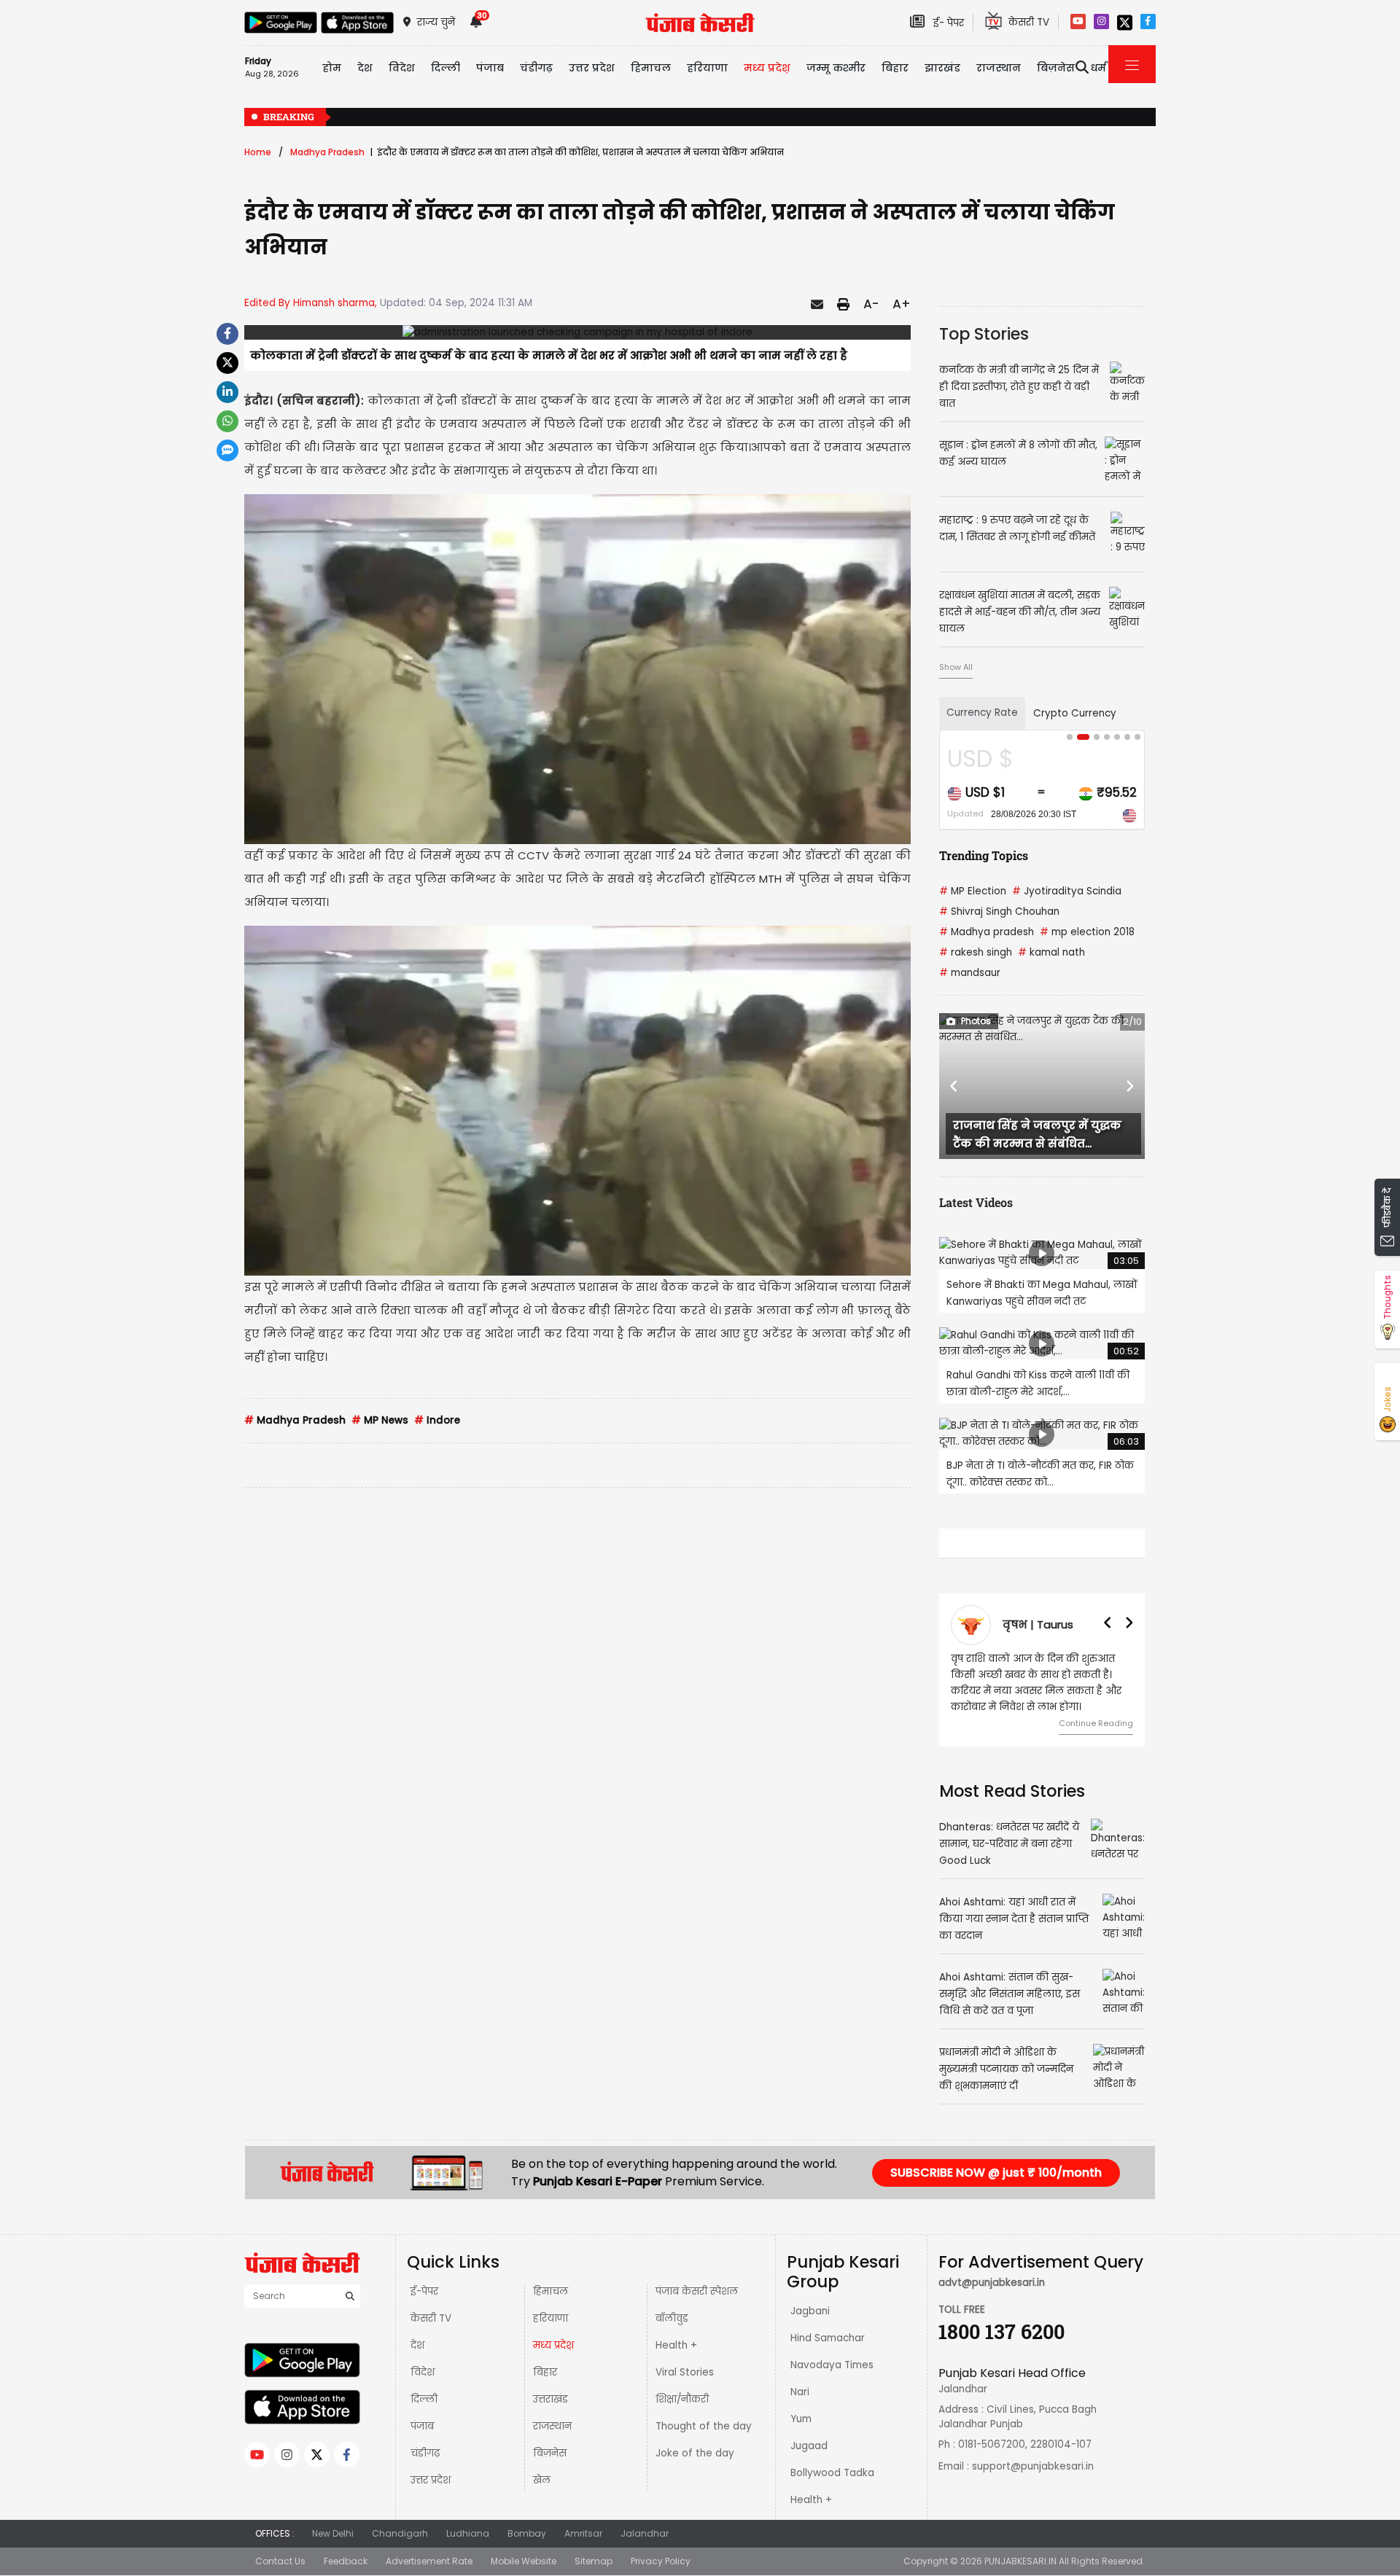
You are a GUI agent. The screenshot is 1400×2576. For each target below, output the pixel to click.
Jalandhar (645, 2533)
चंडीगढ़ (425, 2453)
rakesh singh (976, 952)
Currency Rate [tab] (982, 713)
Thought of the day (704, 2426)
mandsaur (970, 973)
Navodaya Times (832, 2365)
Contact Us (280, 2561)
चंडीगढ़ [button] (536, 68)
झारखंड (942, 68)
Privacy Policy (661, 2561)
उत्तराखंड (551, 2399)
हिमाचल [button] (651, 68)
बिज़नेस (550, 2453)
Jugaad (809, 2446)
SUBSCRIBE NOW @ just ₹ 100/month (996, 2173)
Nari (800, 2392)
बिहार (895, 68)
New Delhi (333, 2533)
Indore (437, 1420)
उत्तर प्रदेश (592, 68)
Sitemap (594, 2561)
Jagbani (810, 2311)
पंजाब (422, 2426)
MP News (380, 1420)
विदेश (423, 2372)
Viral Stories (685, 2372)
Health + (676, 2345)
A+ (902, 304)
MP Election (973, 891)
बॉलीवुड (672, 2318)
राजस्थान (552, 2426)
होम (332, 68)
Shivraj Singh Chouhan (999, 912)
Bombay (527, 2533)
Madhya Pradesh (327, 152)
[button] (954, 1086)
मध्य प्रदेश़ (767, 68)
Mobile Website (524, 2561)
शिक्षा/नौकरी (682, 2399)
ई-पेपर (424, 2291)
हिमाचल (551, 2291)
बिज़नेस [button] (1056, 68)
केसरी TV (431, 2318)
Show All (956, 667)
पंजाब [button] (490, 68)
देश (417, 2345)
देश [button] (365, 68)
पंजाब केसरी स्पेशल (697, 2291)
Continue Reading (1096, 1723)
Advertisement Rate (429, 2561)
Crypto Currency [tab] (1075, 713)
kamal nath (1051, 952)
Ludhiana (468, 2533)
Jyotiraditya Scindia (1067, 891)
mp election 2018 (1087, 932)
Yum (801, 2419)
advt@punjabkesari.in (992, 2283)
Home (258, 152)
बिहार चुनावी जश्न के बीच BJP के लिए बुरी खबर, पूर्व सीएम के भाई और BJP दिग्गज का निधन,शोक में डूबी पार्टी (967, 118)
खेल (542, 2480)
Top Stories (984, 334)
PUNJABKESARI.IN (1020, 2561)
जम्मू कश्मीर (836, 68)
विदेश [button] (402, 68)
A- (871, 304)
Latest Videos (976, 1202)
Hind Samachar (828, 2338)
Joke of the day (695, 2453)
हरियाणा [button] (707, 68)
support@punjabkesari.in (1033, 2466)
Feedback (346, 2561)
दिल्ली (446, 68)
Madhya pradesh (987, 932)
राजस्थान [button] (999, 68)
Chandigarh (400, 2533)
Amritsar (583, 2533)
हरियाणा (551, 2318)
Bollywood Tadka (832, 2473)
